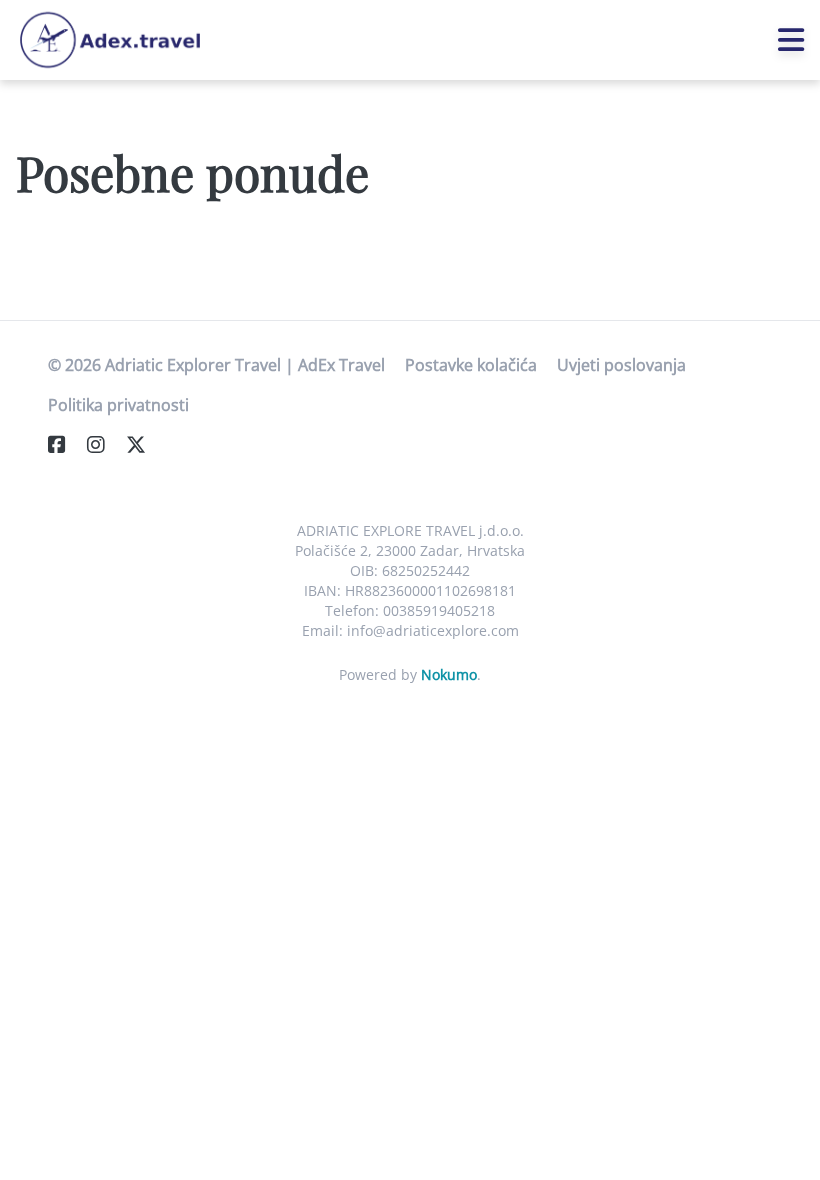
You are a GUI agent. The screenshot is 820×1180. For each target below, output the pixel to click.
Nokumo (449, 674)
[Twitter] (144, 444)
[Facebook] (65, 444)
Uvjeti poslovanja (621, 365)
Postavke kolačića (471, 365)
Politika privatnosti (118, 405)
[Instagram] (104, 444)
